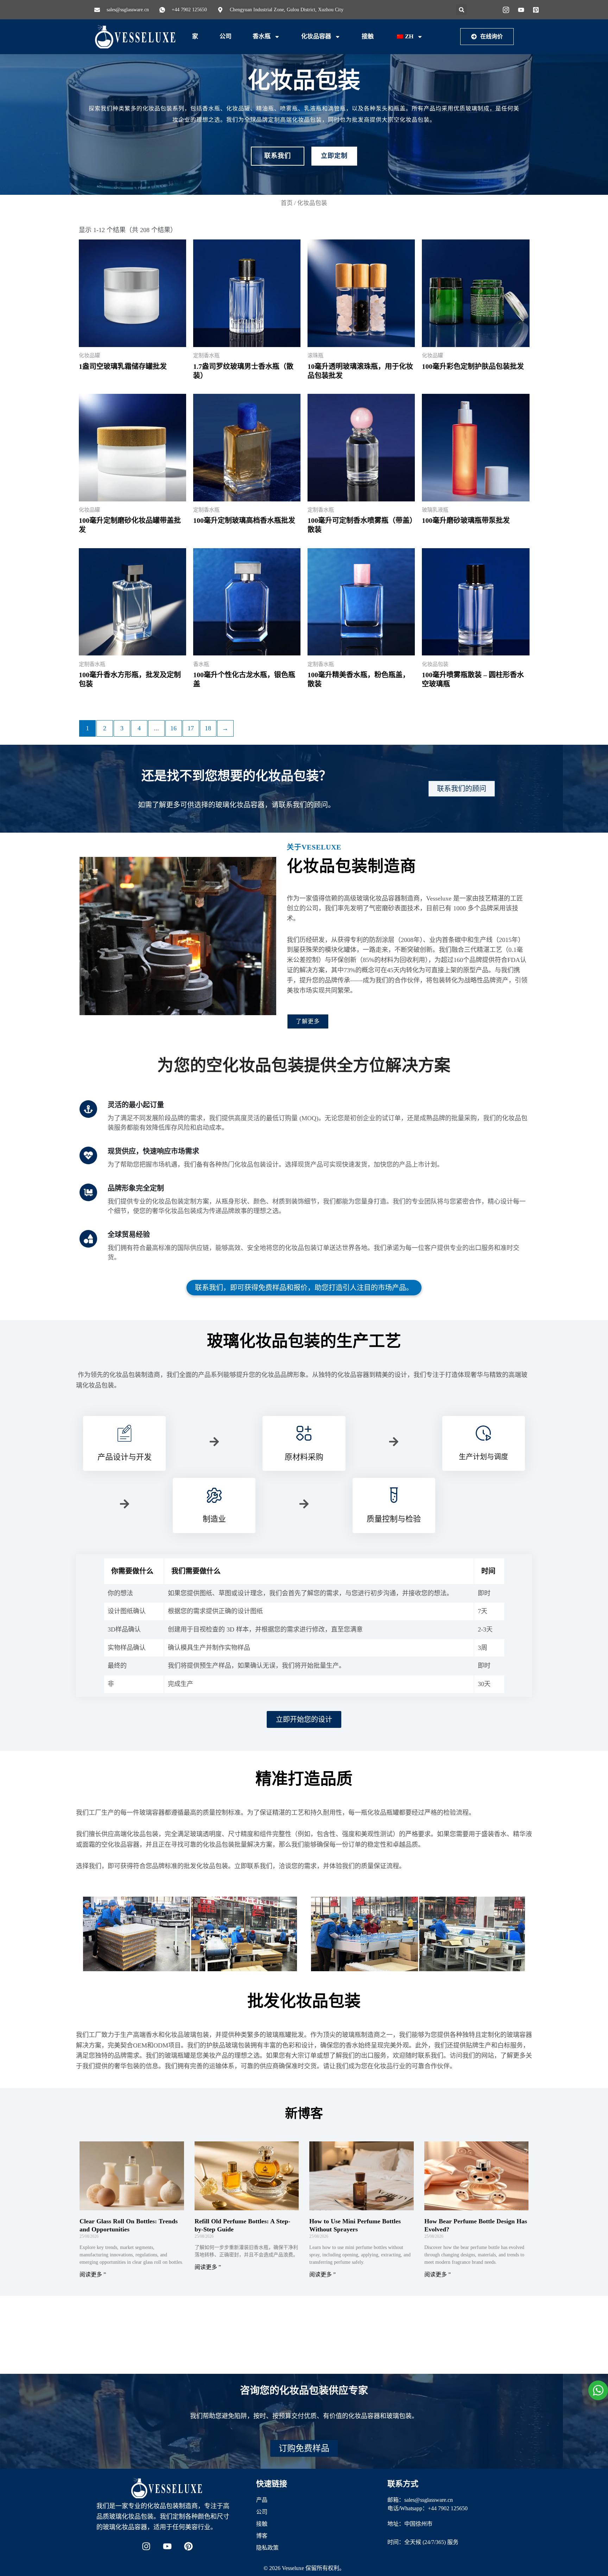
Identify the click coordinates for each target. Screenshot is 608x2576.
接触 (368, 36)
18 (208, 728)
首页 (287, 203)
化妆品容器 (316, 36)
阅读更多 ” (93, 2274)
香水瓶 (262, 36)
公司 (226, 36)
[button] (461, 10)
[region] (91, 2525)
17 (191, 728)
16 (173, 728)
